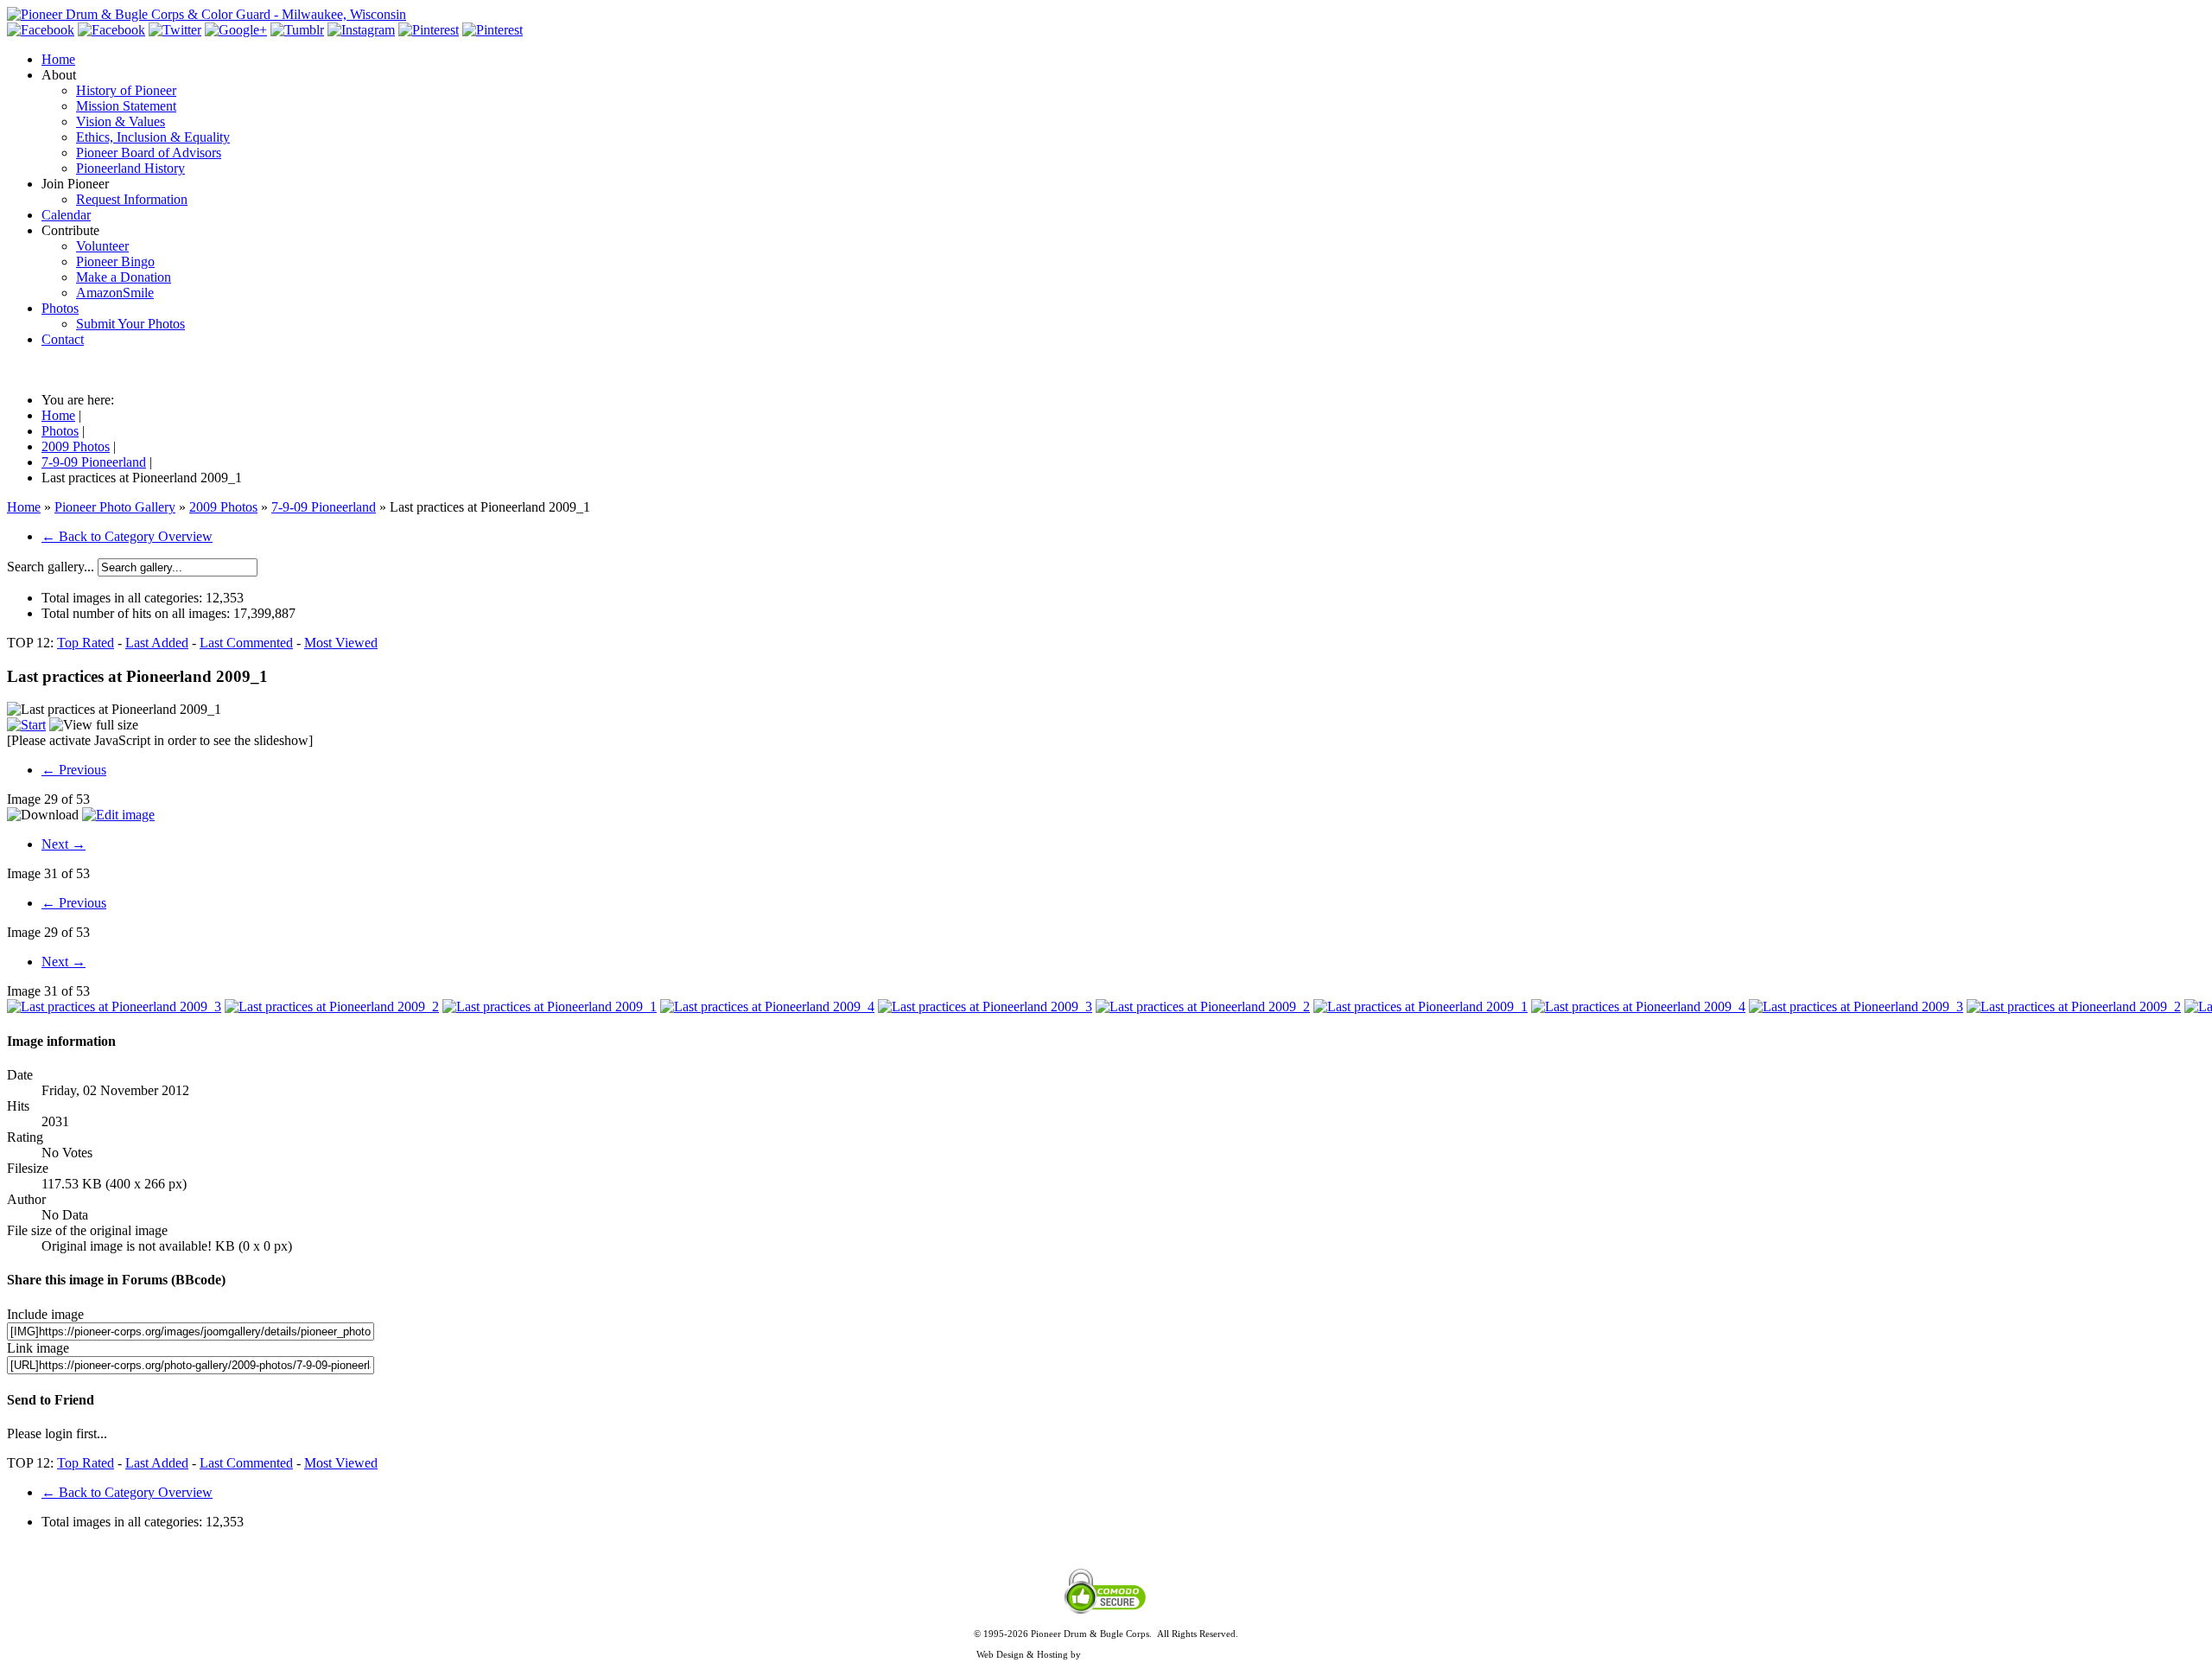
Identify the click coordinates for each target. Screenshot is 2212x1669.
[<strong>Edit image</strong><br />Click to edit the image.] (118, 815)
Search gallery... (51, 567)
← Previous (74, 770)
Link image (38, 1348)
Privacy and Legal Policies (1106, 1644)
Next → (64, 844)
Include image (45, 1314)
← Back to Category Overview (127, 536)
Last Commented (246, 643)
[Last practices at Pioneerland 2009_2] (332, 1006)
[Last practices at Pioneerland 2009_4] (767, 1006)
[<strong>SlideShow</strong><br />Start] (26, 725)
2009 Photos (223, 507)
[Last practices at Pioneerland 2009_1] (550, 1006)
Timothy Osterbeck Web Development (1160, 1654)
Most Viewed (341, 643)
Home (24, 507)
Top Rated (86, 643)
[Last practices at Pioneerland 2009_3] (114, 1006)
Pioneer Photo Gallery (115, 507)
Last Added (157, 643)
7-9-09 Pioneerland (324, 507)
